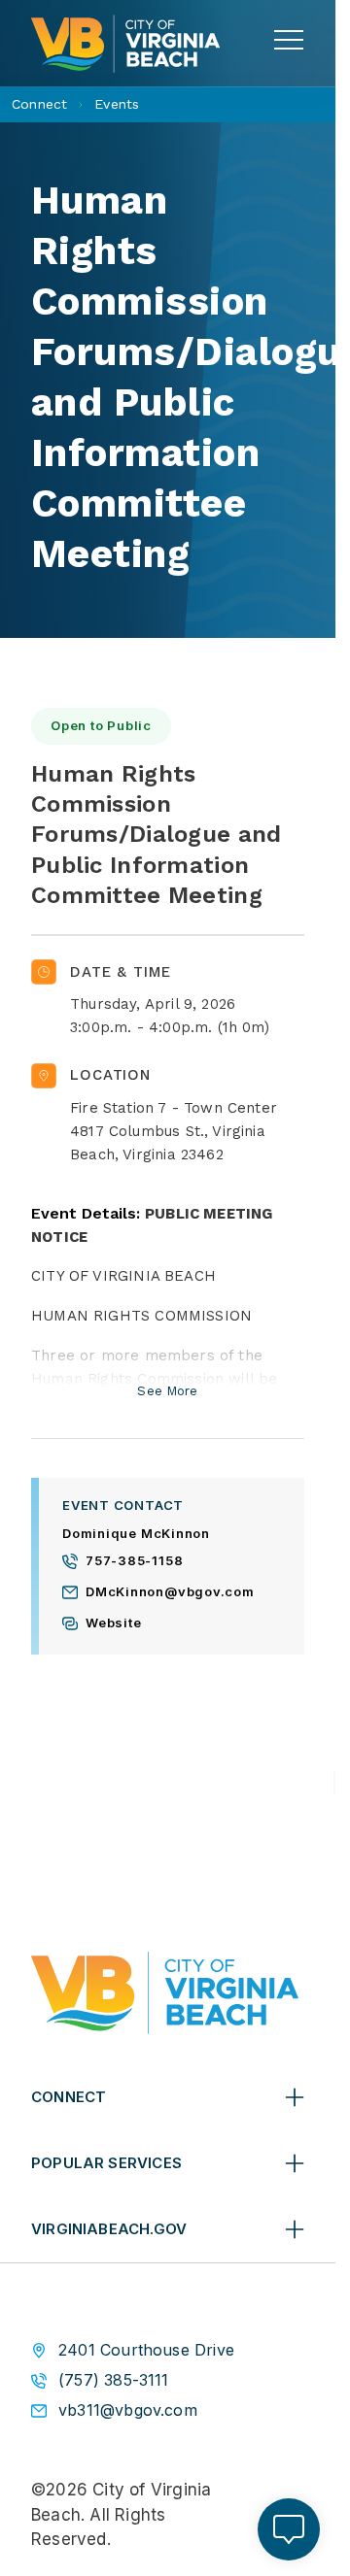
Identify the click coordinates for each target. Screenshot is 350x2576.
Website (113, 1623)
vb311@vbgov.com (128, 2410)
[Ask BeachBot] (289, 2529)
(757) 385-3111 (114, 2380)
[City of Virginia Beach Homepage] (125, 44)
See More (167, 1391)
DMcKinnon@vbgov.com (170, 1592)
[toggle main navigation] (289, 40)
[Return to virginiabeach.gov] (165, 1993)
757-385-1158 (134, 1561)
